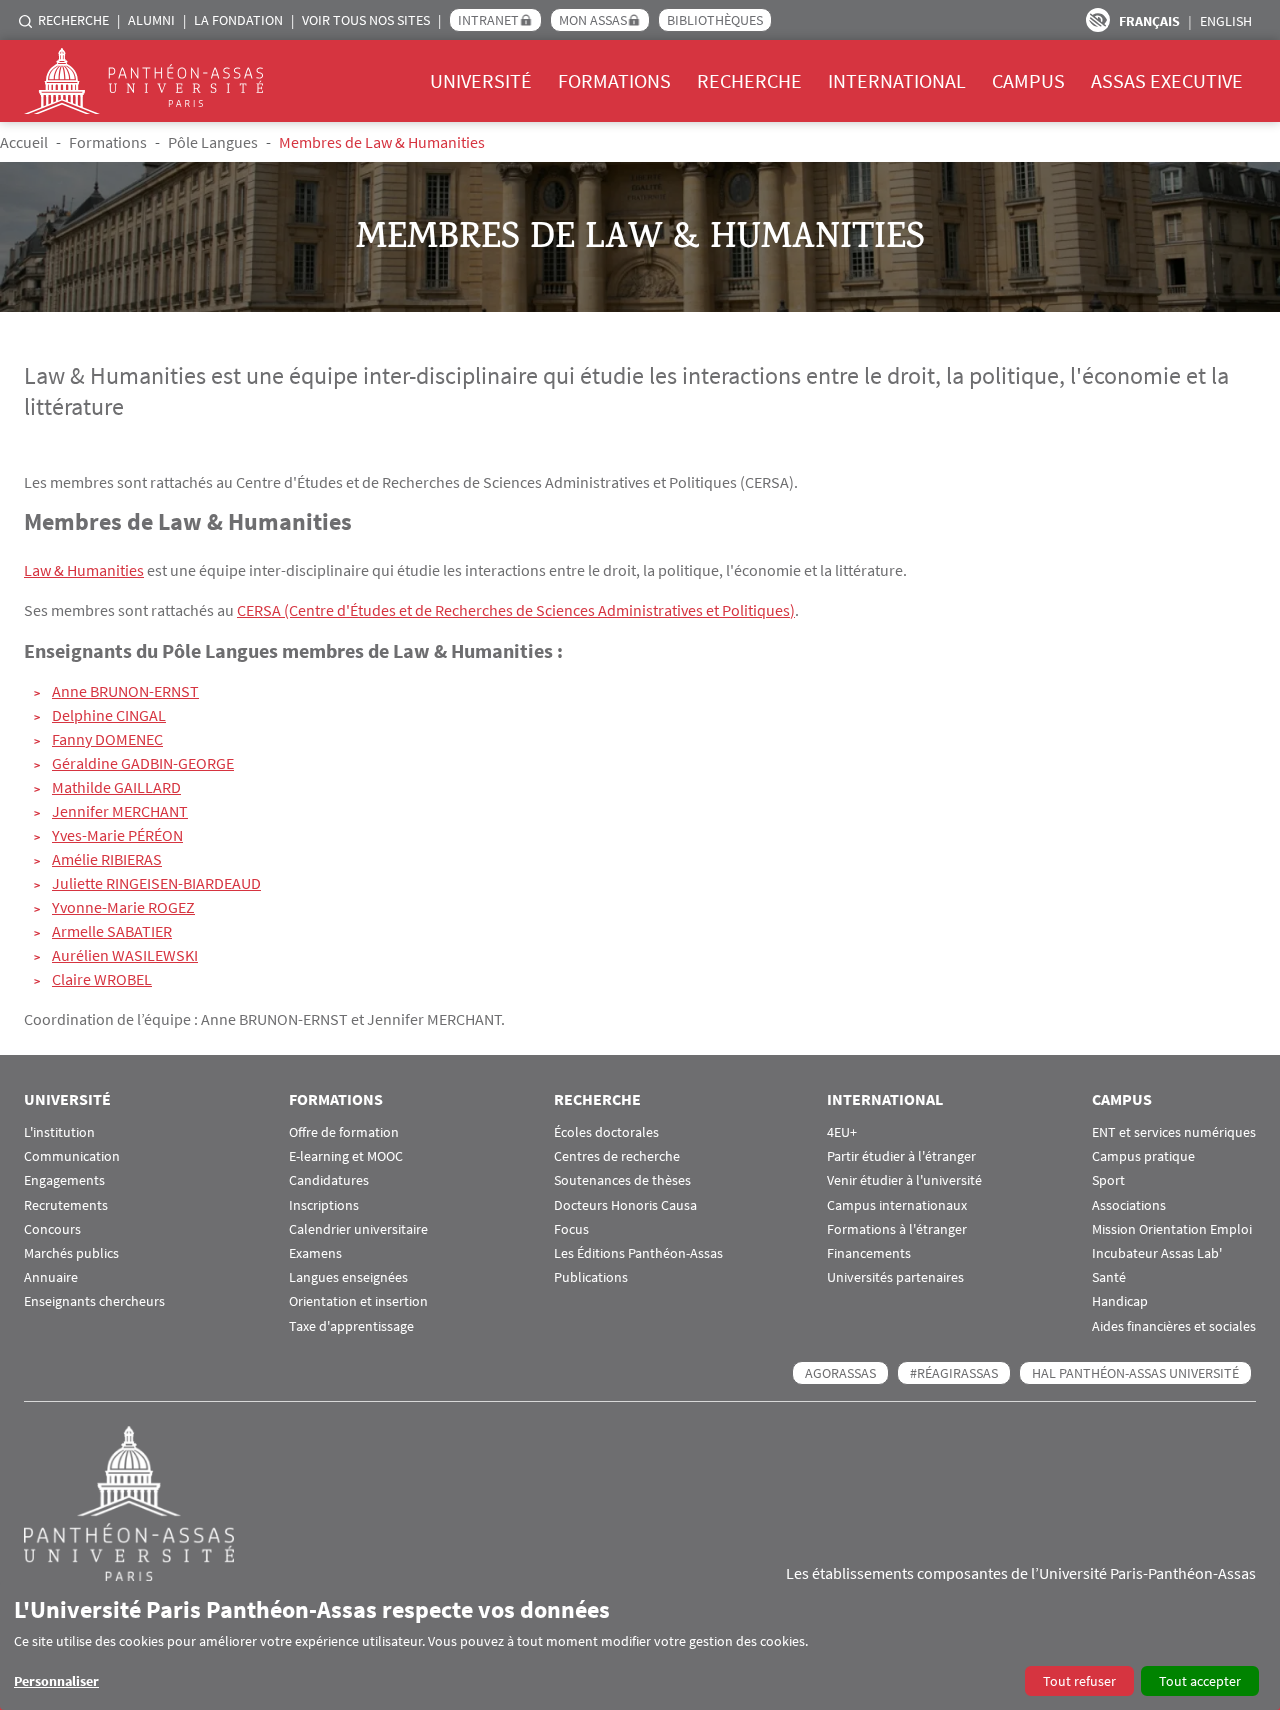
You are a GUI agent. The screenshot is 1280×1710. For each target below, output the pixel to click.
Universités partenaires (895, 1277)
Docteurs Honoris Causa (625, 1205)
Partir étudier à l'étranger (901, 1156)
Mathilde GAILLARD (116, 787)
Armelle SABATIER (112, 931)
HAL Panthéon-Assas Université (1135, 1373)
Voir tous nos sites (366, 20)
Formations (614, 80)
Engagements (64, 1180)
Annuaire (51, 1277)
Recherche (73, 20)
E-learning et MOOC (346, 1156)
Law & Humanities (84, 570)
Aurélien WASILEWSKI (125, 955)
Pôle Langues (213, 142)
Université (481, 80)
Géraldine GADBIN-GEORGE (143, 763)
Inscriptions (324, 1205)
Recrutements (66, 1205)
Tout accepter (1200, 1681)
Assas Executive (1167, 80)
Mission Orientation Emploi (1172, 1229)
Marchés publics (71, 1253)
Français (1149, 21)
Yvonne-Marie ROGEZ (123, 907)
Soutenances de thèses (622, 1180)
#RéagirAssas (954, 1373)
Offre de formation (344, 1132)
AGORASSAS (840, 1373)
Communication (72, 1156)
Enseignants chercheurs (94, 1301)
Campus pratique (1143, 1156)
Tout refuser (1079, 1681)
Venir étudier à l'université (904, 1180)
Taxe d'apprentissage (351, 1326)
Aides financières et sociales (1174, 1326)
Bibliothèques (715, 20)
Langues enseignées (348, 1277)
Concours (52, 1229)
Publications (591, 1277)
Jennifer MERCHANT (120, 811)
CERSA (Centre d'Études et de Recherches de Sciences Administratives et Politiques (513, 610)
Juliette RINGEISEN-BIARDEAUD (156, 883)
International (897, 80)
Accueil (24, 142)
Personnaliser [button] (56, 1681)
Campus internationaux (897, 1205)
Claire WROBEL (102, 979)
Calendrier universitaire (358, 1229)
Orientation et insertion (358, 1301)
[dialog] (640, 1645)
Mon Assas (593, 20)
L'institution (59, 1132)
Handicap (1120, 1301)
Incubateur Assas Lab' (1157, 1253)
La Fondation (238, 20)
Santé (1109, 1277)
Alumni (151, 20)
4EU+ (842, 1132)
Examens (315, 1253)
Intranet (488, 20)
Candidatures (329, 1180)
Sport (1108, 1180)
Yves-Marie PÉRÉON (117, 835)
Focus (571, 1229)
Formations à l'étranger (897, 1229)
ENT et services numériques (1174, 1132)
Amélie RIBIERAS (107, 859)
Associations (1129, 1205)
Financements (869, 1253)
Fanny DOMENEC (107, 739)
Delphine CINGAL (109, 715)
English (1226, 21)
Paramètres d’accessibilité (1098, 20)
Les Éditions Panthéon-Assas (638, 1253)
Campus (1028, 80)
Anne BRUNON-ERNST (125, 691)
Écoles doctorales (606, 1132)
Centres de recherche (617, 1156)
